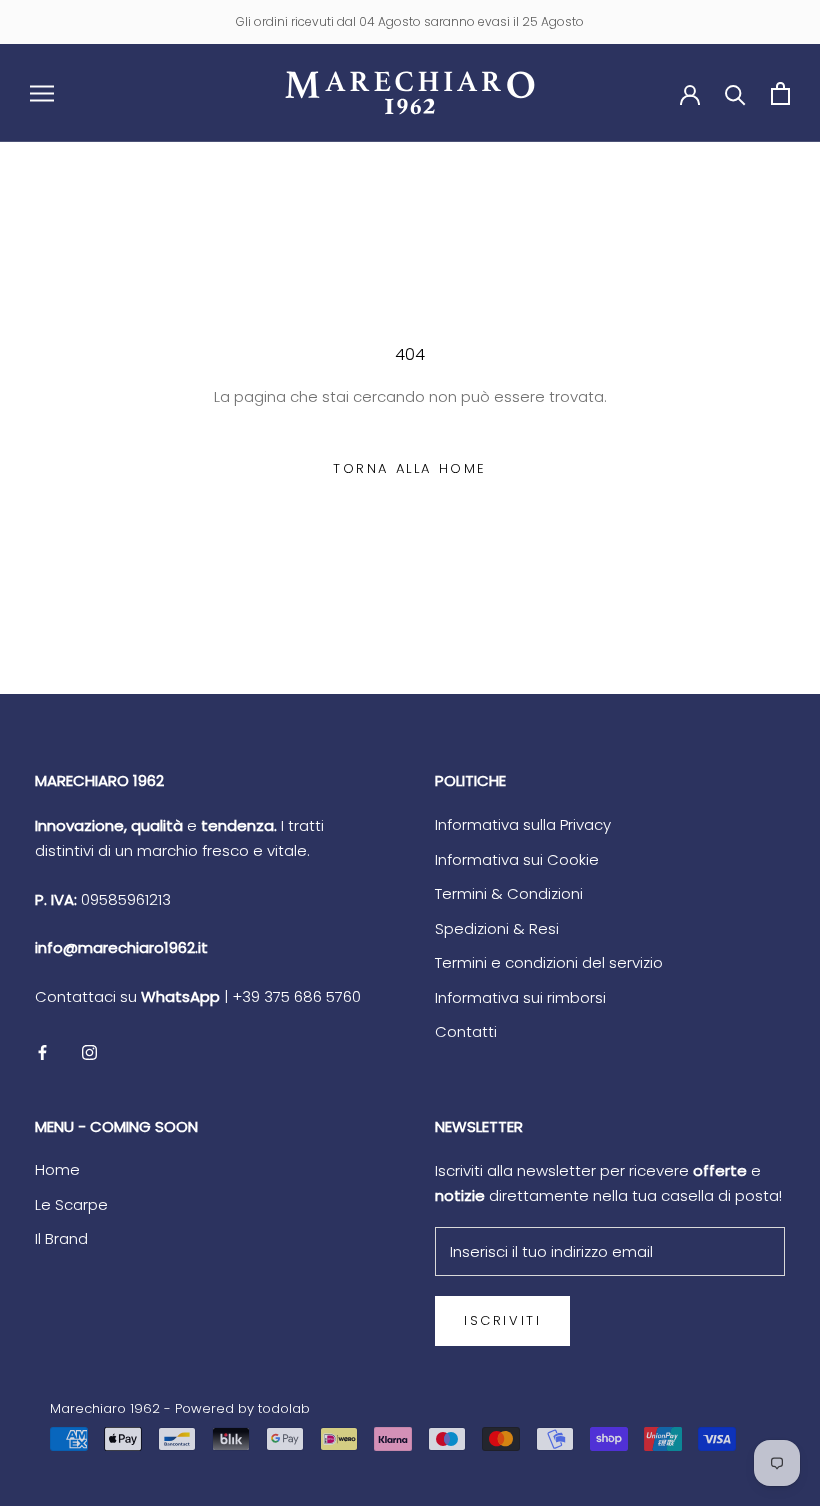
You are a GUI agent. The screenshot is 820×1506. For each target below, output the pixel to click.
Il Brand (61, 1238)
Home (57, 1169)
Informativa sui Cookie (517, 859)
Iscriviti (502, 1320)
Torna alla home (410, 468)
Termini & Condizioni (509, 893)
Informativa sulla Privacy (523, 824)
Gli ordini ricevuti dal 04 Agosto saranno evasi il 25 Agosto (410, 21)
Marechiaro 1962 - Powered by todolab (180, 1408)
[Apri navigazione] (42, 92)
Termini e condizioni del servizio (549, 962)
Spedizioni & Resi (497, 928)
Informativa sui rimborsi (520, 997)
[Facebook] (42, 1052)
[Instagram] (89, 1052)
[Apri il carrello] (780, 93)
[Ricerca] (735, 93)
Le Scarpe (71, 1204)
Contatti (466, 1031)
